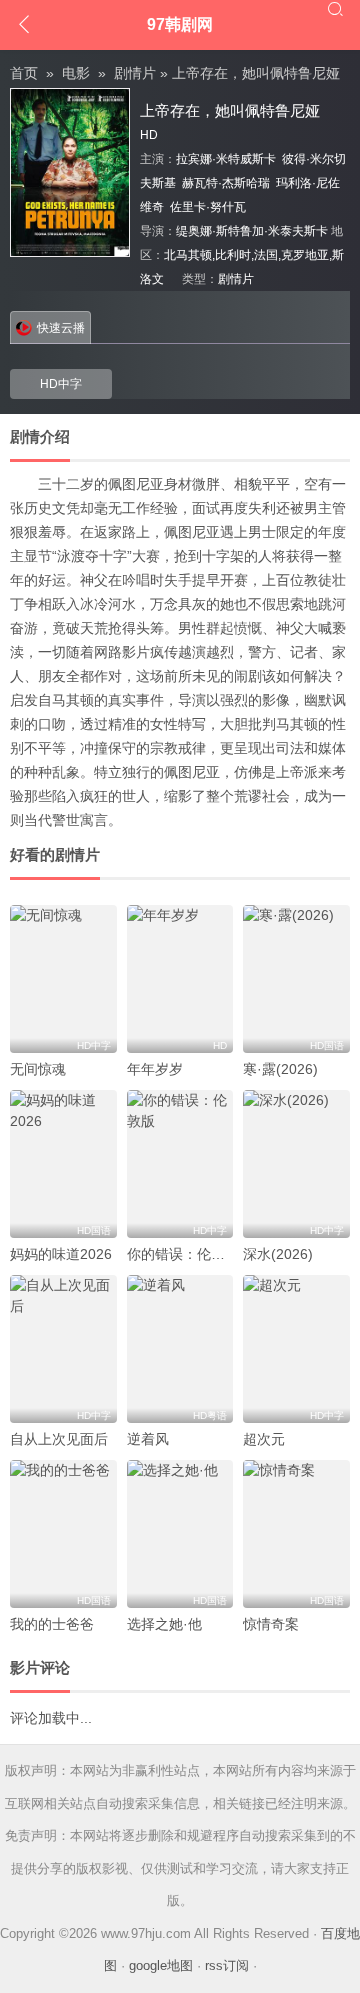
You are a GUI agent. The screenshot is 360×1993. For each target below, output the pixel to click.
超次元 (264, 1439)
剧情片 (135, 73)
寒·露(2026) (280, 1069)
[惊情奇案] (296, 1534)
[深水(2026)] (296, 1164)
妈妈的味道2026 (61, 1254)
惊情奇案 (271, 1624)
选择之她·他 (164, 1624)
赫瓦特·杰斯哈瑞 (226, 183)
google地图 (161, 1965)
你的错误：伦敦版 (183, 1254)
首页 (24, 73)
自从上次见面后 (59, 1439)
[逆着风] (180, 1349)
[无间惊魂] (63, 979)
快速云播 (61, 328)
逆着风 (148, 1439)
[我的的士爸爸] (63, 1534)
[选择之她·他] (180, 1534)
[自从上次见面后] (63, 1349)
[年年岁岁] (180, 979)
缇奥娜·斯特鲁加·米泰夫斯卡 (252, 231)
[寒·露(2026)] (296, 979)
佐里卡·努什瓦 (208, 207)
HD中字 (61, 384)
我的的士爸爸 (52, 1624)
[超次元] (296, 1349)
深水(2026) (278, 1254)
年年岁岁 (155, 1069)
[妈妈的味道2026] (63, 1164)
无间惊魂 (38, 1069)
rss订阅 (227, 1965)
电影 (76, 73)
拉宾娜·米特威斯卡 (226, 159)
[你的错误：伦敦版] (180, 1164)
